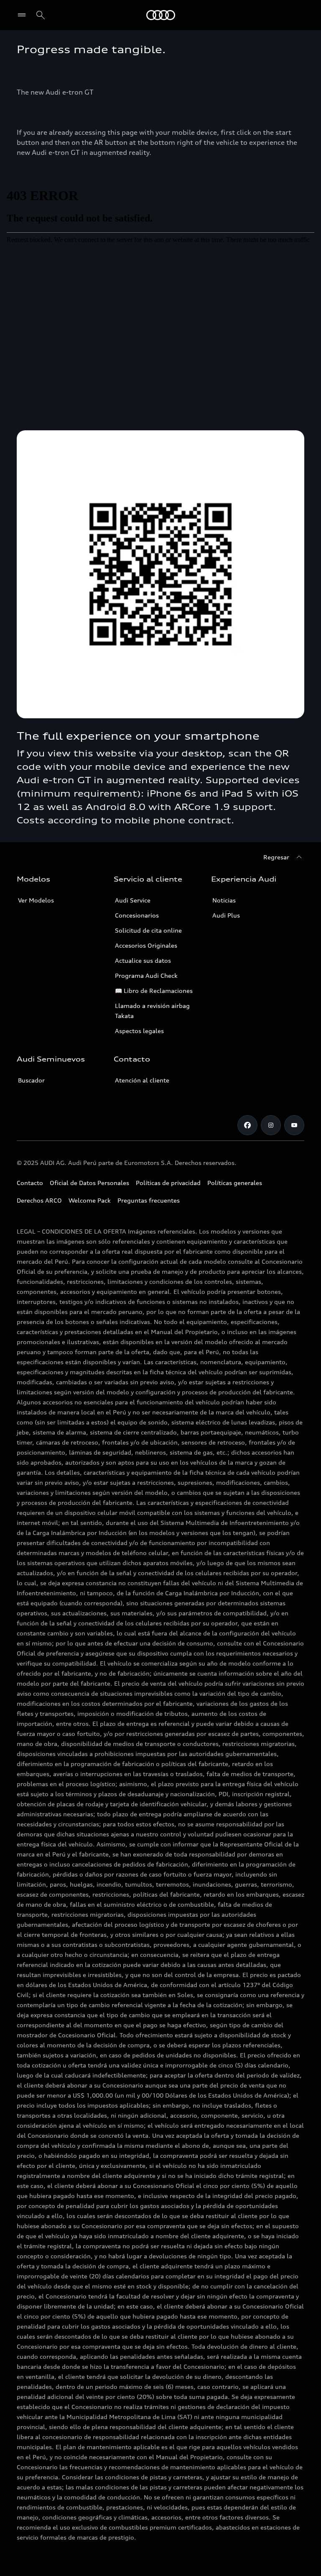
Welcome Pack (90, 1200)
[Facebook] (247, 1125)
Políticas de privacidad (168, 1183)
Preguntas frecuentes (149, 1200)
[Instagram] (271, 1125)
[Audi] (161, 15)
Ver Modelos (36, 900)
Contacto (30, 1183)
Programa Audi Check (146, 976)
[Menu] (24, 15)
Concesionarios (137, 915)
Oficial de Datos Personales (89, 1183)
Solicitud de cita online (148, 930)
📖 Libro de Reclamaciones (154, 991)
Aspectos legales (139, 1031)
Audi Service (133, 900)
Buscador (31, 1080)
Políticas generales (235, 1183)
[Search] (41, 15)
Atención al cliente (142, 1080)
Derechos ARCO (39, 1200)
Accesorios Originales (146, 945)
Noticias (224, 900)
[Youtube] (294, 1125)
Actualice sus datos (143, 960)
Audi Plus (226, 915)
